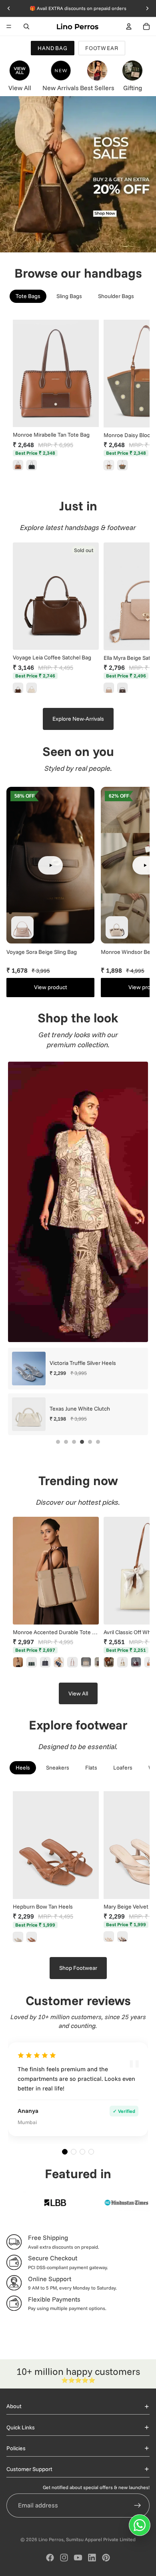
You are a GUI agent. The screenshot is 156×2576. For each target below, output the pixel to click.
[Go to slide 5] (90, 1442)
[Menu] (9, 26)
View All (78, 1693)
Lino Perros (51, 2539)
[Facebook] (50, 2558)
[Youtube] (78, 2558)
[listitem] (18, 465)
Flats (91, 1768)
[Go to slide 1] (58, 1442)
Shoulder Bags (116, 296)
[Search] (26, 26)
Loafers (123, 1768)
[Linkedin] (92, 2558)
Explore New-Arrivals (78, 719)
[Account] (129, 26)
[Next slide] (134, 396)
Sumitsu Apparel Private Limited (101, 2539)
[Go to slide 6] (98, 1442)
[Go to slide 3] (74, 1442)
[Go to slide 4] (82, 1442)
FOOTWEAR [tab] (102, 48)
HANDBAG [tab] (53, 48)
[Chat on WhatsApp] (140, 2525)
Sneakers (58, 1768)
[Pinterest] (106, 2558)
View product (51, 987)
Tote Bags (28, 296)
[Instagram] (64, 2558)
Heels (23, 1768)
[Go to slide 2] (66, 1442)
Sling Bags (69, 296)
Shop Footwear (78, 1968)
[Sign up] (138, 2505)
